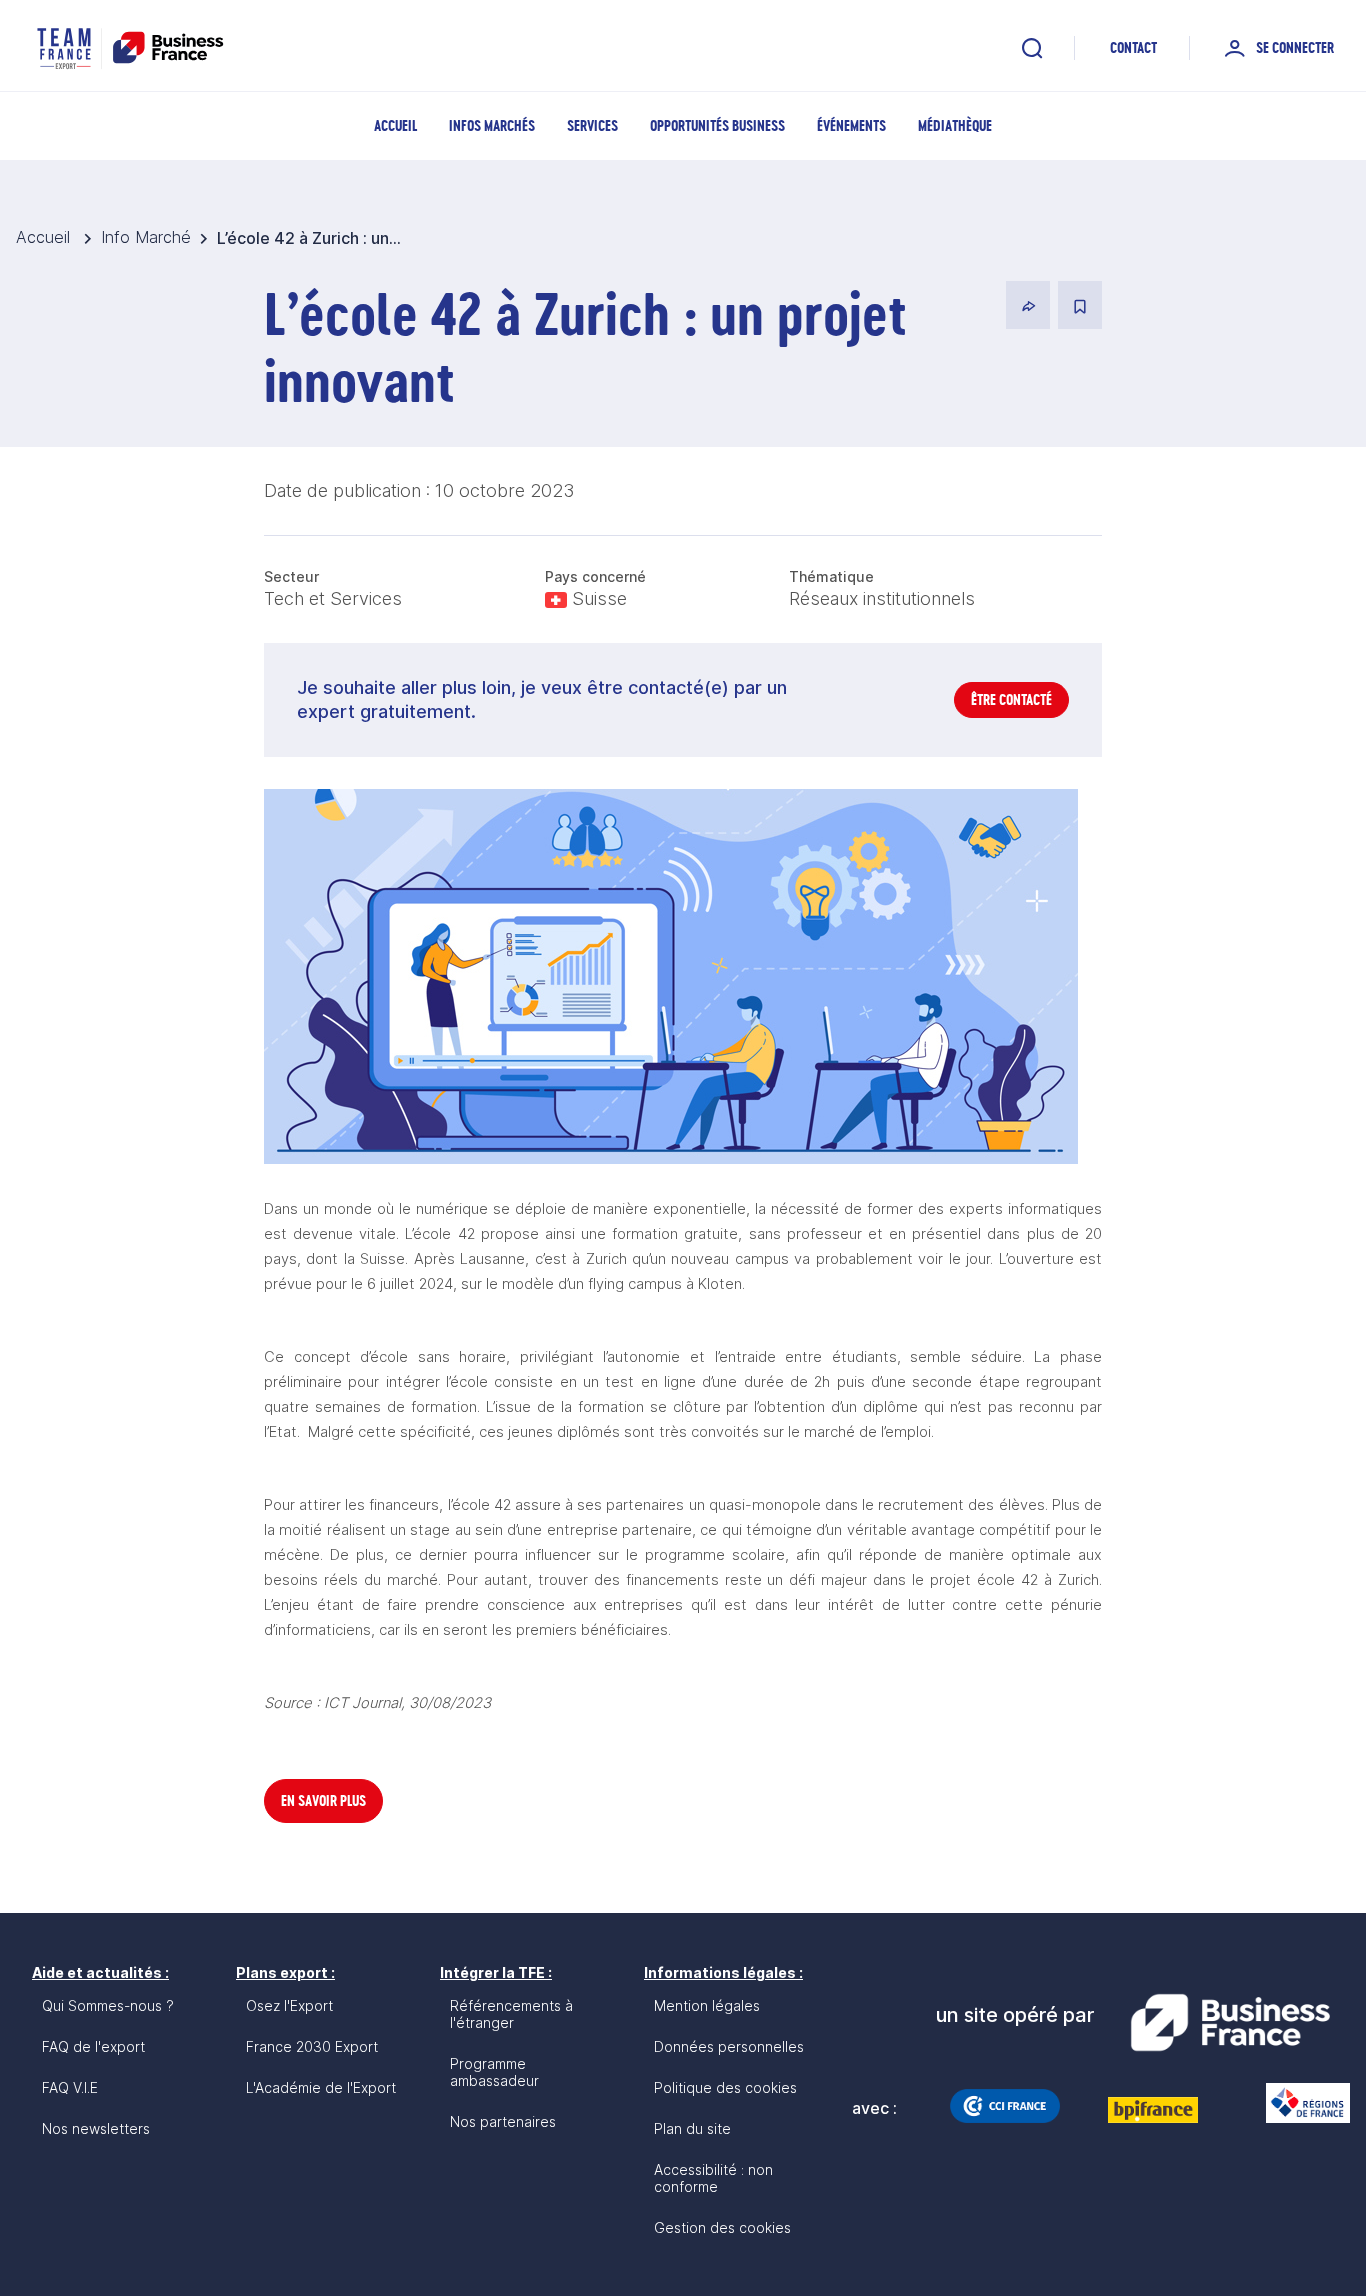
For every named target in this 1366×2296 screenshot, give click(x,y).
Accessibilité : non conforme (713, 2178)
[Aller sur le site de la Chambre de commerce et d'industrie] (1005, 2106)
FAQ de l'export (93, 2046)
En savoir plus (323, 1800)
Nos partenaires (503, 2121)
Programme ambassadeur (494, 2072)
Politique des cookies (725, 2087)
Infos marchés (492, 125)
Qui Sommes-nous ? (108, 2005)
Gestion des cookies (722, 2227)
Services (592, 125)
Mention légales (707, 2005)
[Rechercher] (1032, 48)
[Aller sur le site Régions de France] (1298, 2103)
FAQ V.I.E (70, 2087)
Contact (1133, 47)
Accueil (395, 125)
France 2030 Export (312, 2046)
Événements (851, 125)
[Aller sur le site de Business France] (1230, 2023)
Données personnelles (729, 2046)
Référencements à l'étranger (511, 2014)
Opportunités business (717, 125)
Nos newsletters (96, 2128)
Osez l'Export (289, 2005)
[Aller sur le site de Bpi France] (1153, 2110)
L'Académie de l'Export (321, 2087)
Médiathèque (955, 125)
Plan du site (692, 2128)
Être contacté (1011, 699)
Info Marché (146, 237)
